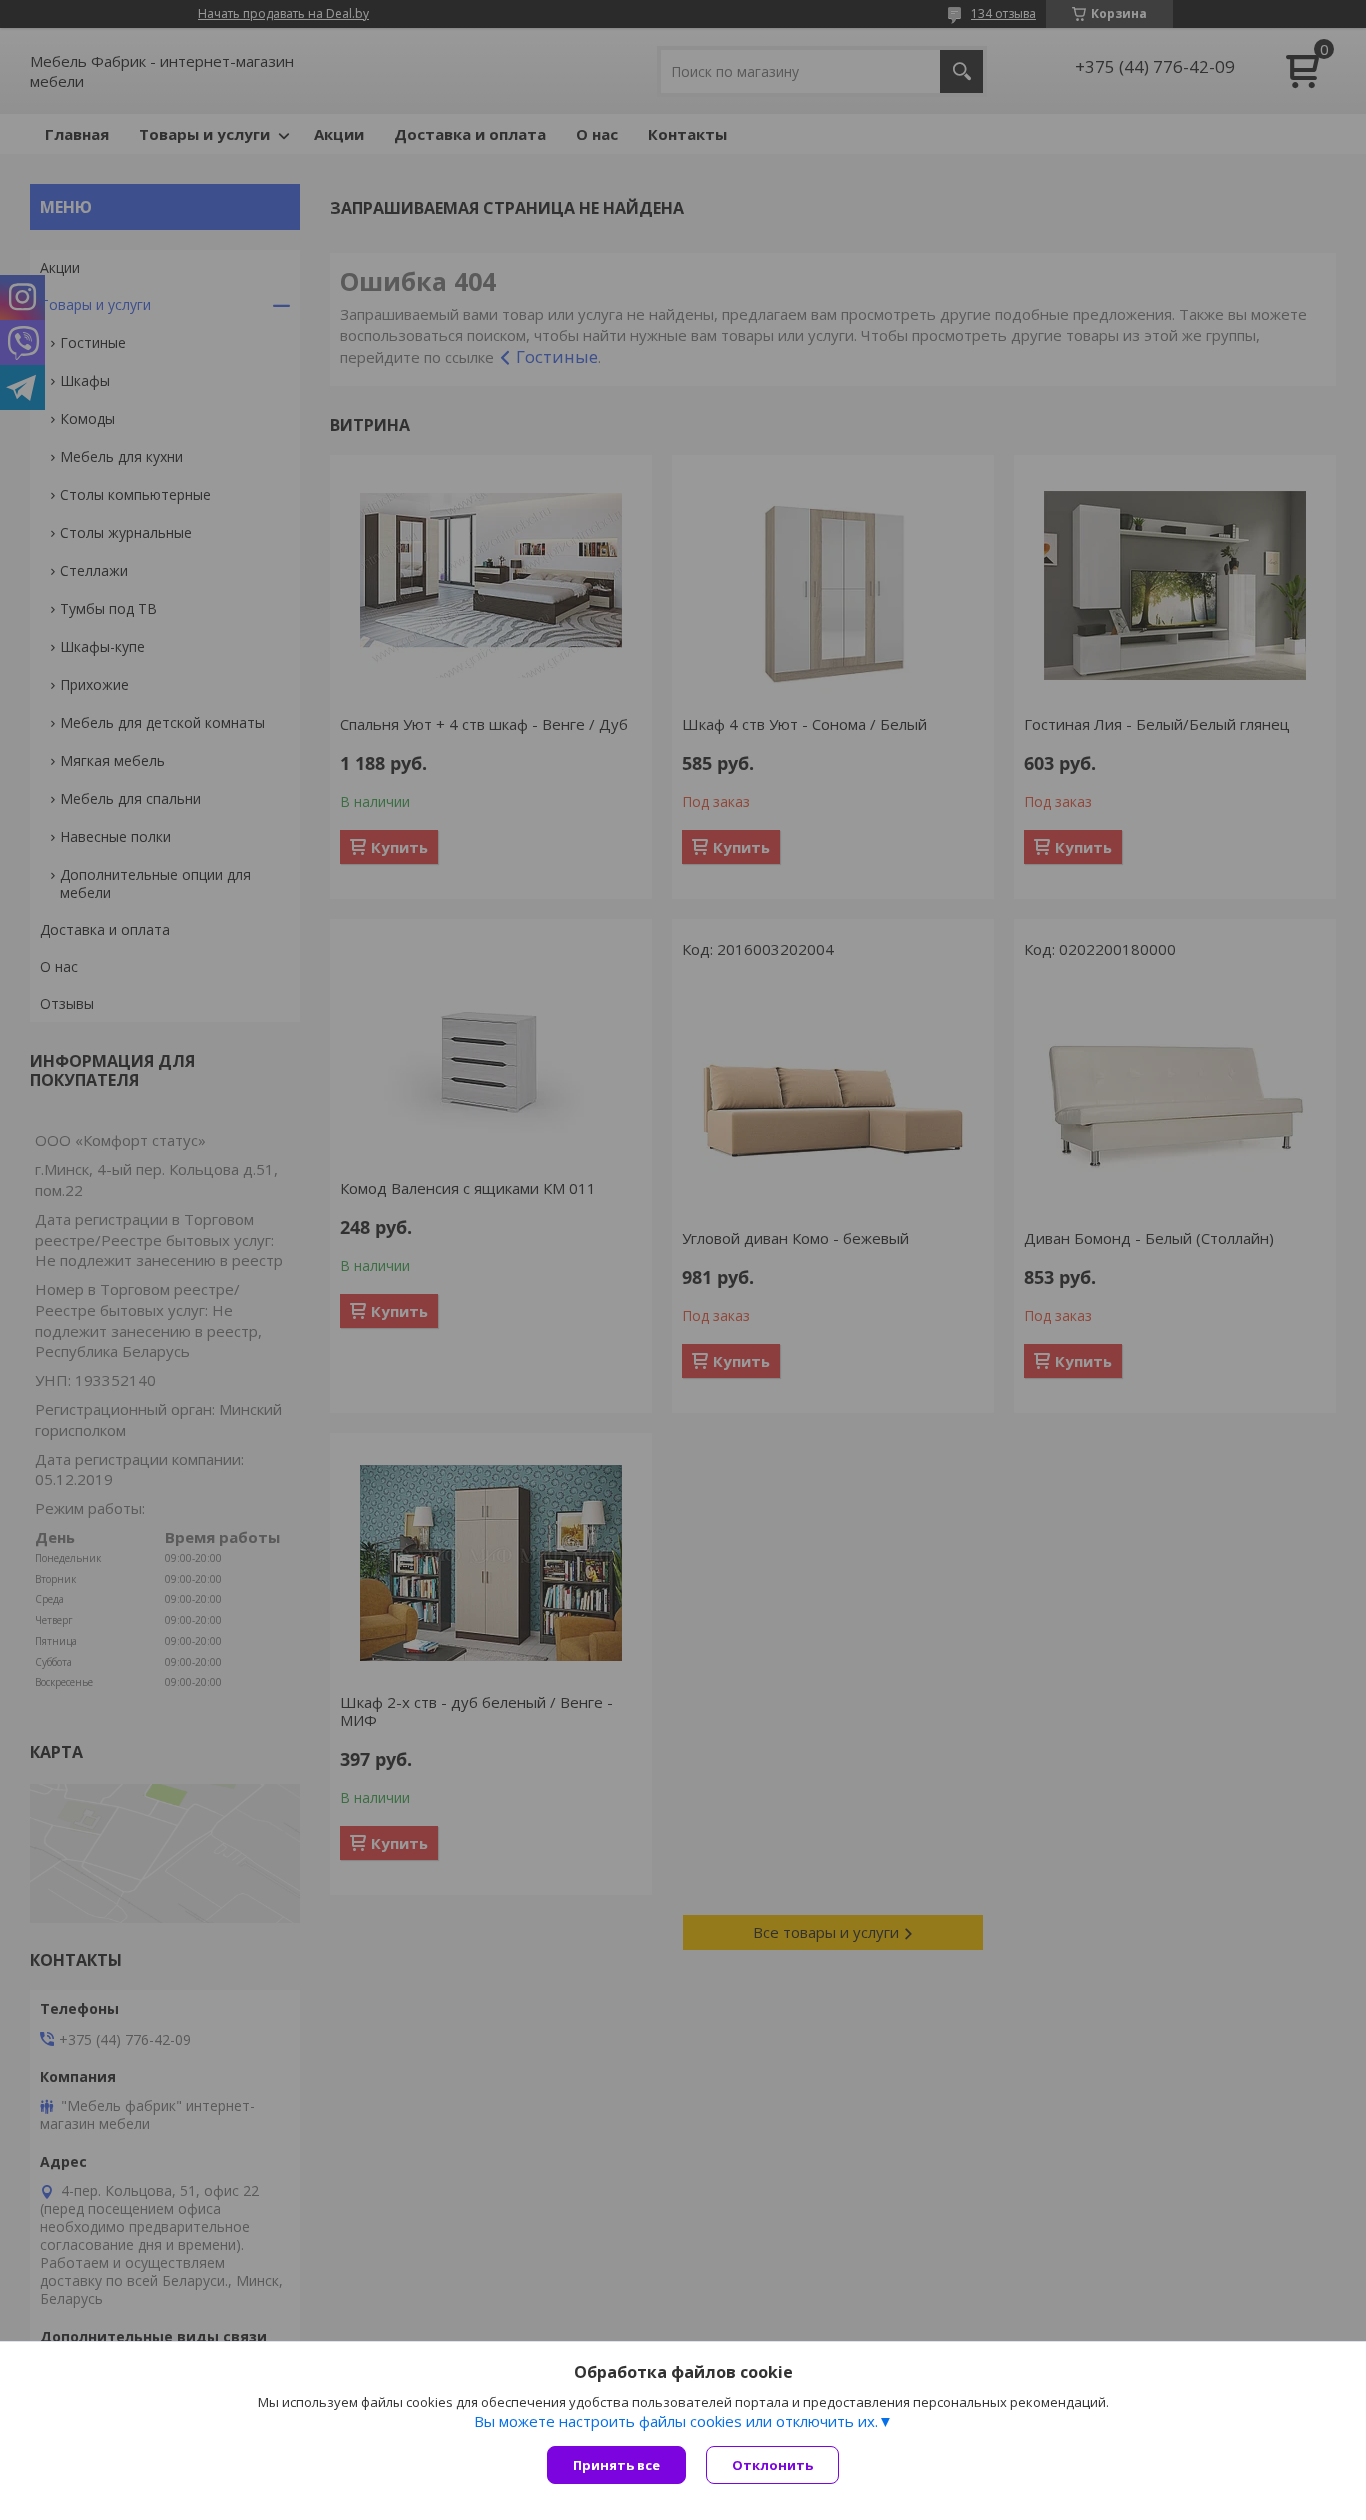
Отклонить (772, 2465)
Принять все (616, 2465)
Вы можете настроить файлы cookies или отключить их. (676, 2421)
